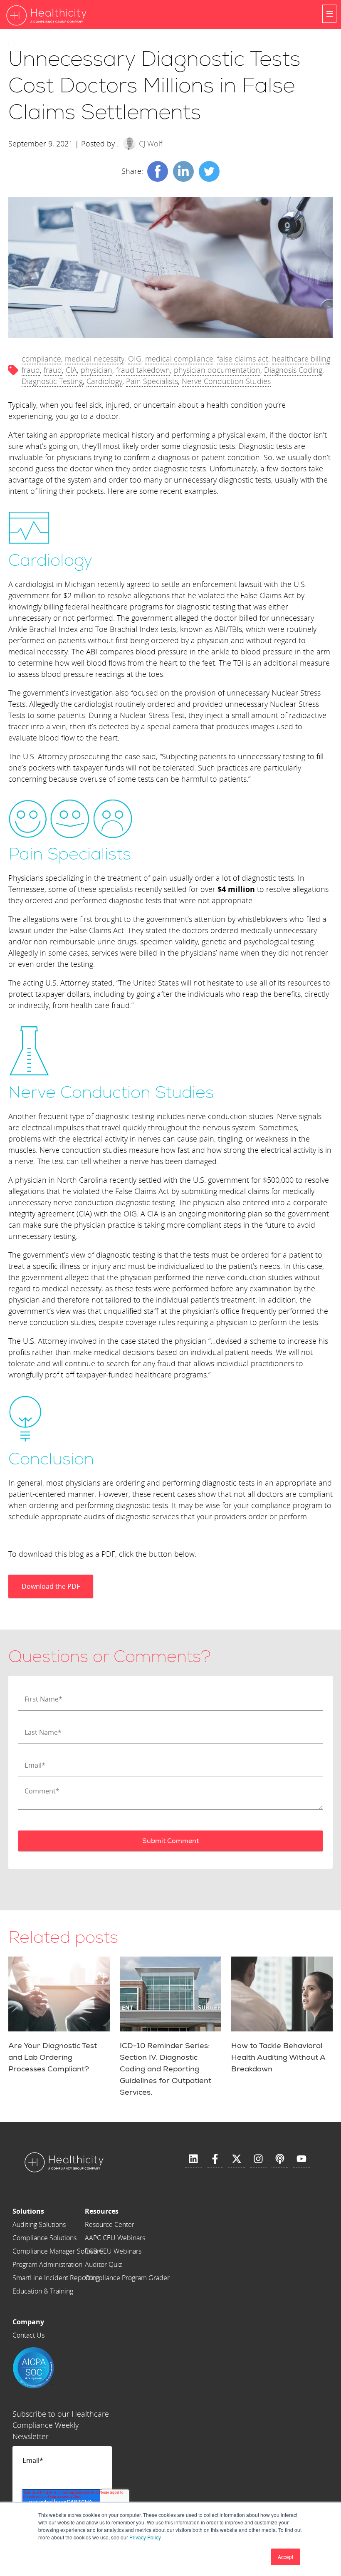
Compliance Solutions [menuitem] (44, 2238)
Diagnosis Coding (293, 370)
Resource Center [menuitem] (110, 2224)
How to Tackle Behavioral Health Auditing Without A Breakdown (278, 2057)
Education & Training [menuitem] (43, 2291)
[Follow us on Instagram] (258, 2159)
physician (96, 370)
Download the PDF (51, 1586)
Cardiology (104, 381)
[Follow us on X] (237, 2159)
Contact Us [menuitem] (28, 2335)
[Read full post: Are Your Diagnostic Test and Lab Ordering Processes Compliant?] (59, 1994)
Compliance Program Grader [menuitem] (127, 2278)
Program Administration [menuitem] (47, 2264)
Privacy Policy (145, 2537)
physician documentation (217, 370)
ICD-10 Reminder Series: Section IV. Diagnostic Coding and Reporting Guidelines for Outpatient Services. (166, 2069)
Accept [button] (285, 2557)
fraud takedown (143, 370)
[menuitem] (58, 2211)
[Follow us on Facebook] (215, 2159)
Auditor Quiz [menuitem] (103, 2264)
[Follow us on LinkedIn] (193, 2159)
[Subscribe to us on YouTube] (301, 2159)
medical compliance (179, 359)
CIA (71, 370)
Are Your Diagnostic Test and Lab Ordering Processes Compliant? (53, 2057)
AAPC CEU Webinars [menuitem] (115, 2238)
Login (41, 45)
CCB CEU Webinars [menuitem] (113, 2251)
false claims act (243, 359)
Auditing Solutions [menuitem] (39, 2224)
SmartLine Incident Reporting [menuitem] (56, 2278)
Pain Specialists (152, 381)
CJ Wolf (151, 144)
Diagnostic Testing (52, 381)
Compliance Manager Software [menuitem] (58, 2251)
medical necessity (95, 359)
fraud (53, 370)
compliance (41, 359)
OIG (135, 359)
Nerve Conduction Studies (226, 381)
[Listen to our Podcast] (280, 2159)
